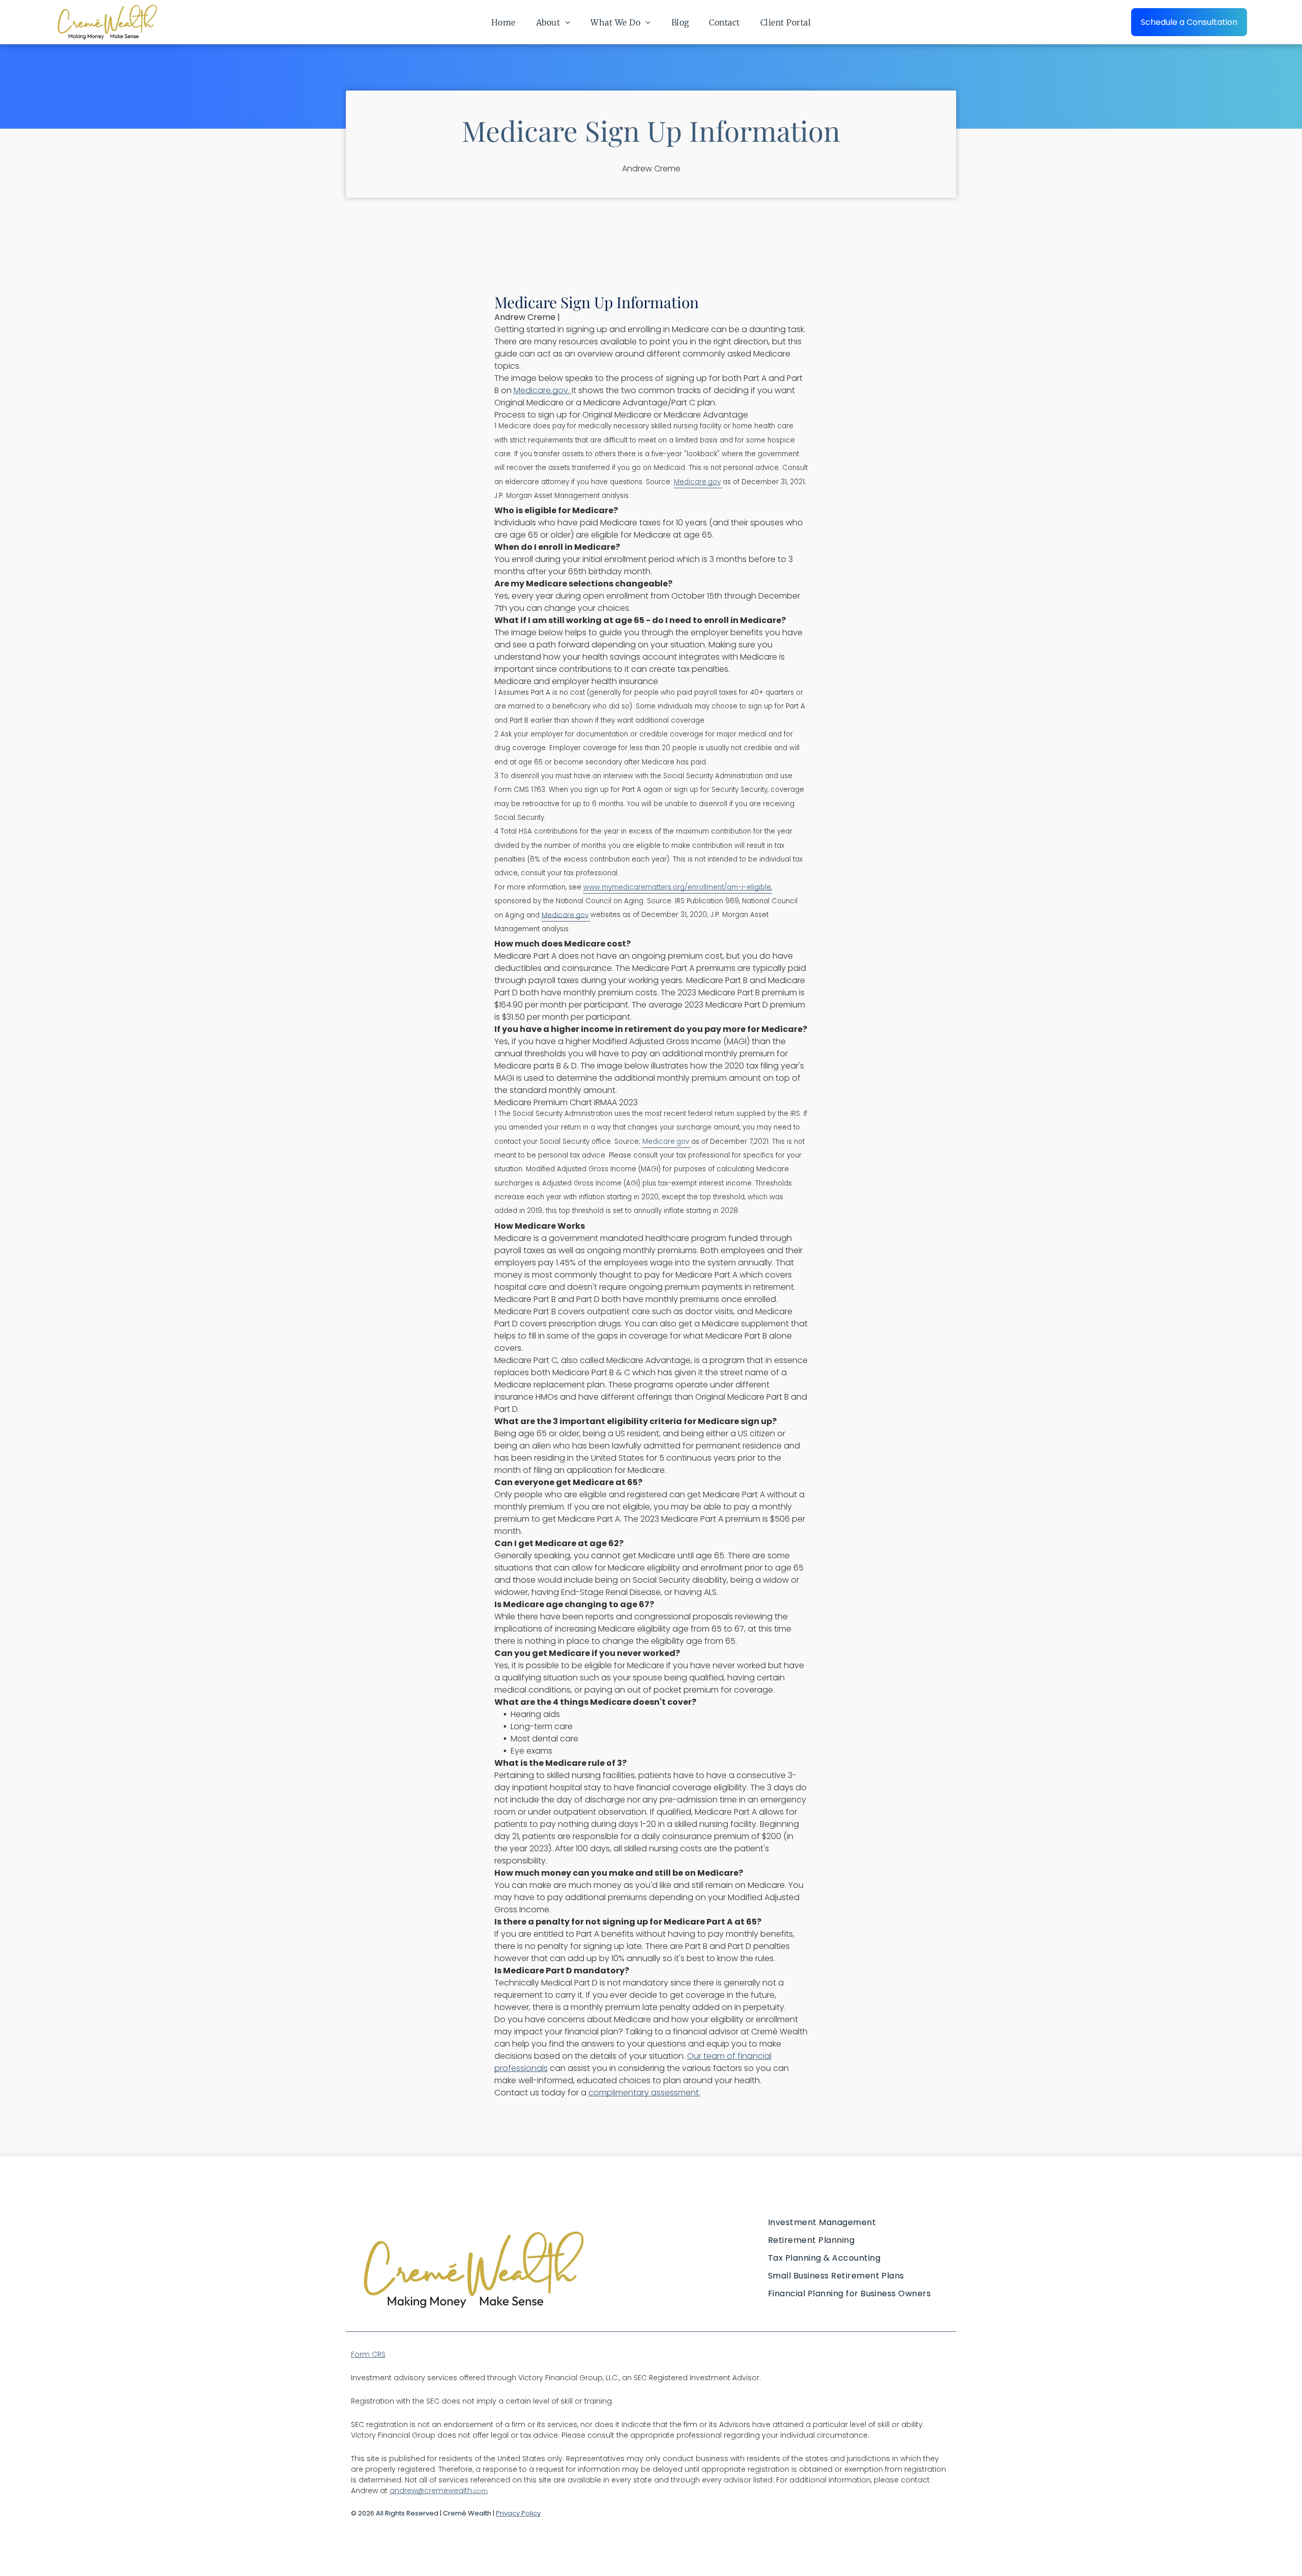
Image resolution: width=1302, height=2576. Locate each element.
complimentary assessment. (644, 2093)
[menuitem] (504, 22)
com (481, 2491)
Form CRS (368, 2354)
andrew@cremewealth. (432, 2491)
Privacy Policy (518, 2513)
